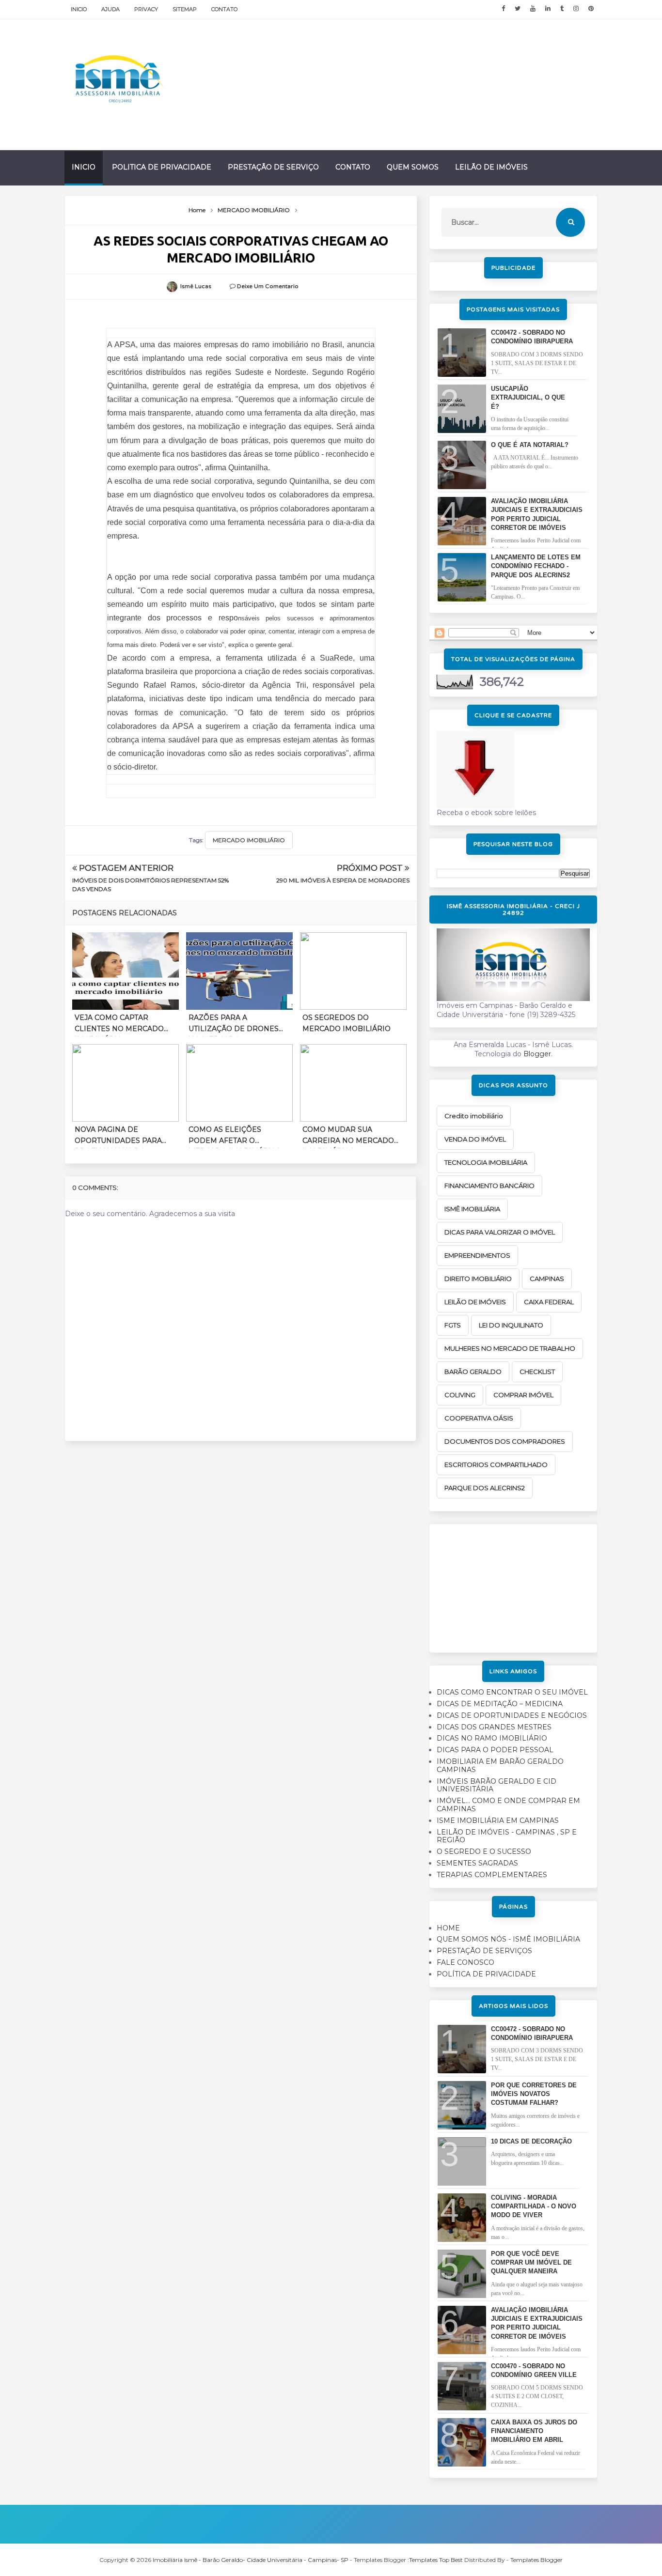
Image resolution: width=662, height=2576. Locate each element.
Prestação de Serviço (273, 167)
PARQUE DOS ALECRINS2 (485, 1488)
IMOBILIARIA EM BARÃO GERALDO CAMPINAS (500, 1766)
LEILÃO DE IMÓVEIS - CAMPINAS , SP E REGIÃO (507, 1836)
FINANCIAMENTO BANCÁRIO (489, 1186)
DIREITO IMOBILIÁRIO (478, 1279)
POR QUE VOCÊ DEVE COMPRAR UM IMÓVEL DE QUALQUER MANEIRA (531, 2262)
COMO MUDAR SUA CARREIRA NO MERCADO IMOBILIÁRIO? (348, 1137)
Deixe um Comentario (268, 286)
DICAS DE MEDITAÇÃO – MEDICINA (500, 1704)
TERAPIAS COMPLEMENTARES (492, 1875)
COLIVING (460, 1395)
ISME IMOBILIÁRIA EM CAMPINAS (498, 1820)
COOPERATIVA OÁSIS (479, 1418)
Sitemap (185, 9)
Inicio (79, 9)
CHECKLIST (537, 1372)
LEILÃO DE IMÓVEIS (475, 1302)
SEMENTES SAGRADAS (477, 1863)
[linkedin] (548, 9)
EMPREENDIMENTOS (477, 1255)
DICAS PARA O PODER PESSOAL (495, 1750)
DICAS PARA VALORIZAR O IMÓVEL (500, 1232)
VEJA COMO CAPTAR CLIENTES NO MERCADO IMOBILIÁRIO (119, 1025)
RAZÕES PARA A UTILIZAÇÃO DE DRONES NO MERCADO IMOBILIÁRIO (234, 1025)
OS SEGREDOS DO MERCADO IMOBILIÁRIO (347, 1023)
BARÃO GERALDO (473, 1372)
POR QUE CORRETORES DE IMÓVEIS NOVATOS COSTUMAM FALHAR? (534, 2094)
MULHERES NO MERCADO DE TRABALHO (510, 1348)
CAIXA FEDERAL (549, 1302)
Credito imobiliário (474, 1116)
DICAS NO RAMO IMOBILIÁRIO (492, 1738)
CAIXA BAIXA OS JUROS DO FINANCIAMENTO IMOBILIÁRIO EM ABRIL (534, 2431)
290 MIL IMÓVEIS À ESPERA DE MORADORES (343, 880)
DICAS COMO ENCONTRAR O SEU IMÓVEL (512, 1692)
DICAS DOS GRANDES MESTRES (494, 1727)
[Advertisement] (513, 1585)
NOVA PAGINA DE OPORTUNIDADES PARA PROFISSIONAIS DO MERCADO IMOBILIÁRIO (119, 1137)
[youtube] (533, 9)
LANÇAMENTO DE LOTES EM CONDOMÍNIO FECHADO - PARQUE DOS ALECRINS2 (536, 566)
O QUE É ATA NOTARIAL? (530, 445)
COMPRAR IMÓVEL (523, 1395)
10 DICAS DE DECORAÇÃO (531, 2141)
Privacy (146, 9)
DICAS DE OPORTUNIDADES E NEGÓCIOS (512, 1715)
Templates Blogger (536, 2560)
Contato (224, 9)
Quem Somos (413, 167)
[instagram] (576, 9)
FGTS (453, 1325)
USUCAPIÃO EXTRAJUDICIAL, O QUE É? (528, 397)
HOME (448, 1928)
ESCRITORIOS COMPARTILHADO (496, 1465)
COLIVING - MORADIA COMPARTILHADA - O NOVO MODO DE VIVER (534, 2206)
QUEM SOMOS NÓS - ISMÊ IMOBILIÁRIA (508, 1939)
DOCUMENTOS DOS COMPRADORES (505, 1441)
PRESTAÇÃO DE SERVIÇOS (484, 1951)
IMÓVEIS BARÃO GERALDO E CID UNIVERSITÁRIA (496, 1785)
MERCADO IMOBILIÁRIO (249, 840)
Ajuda (110, 9)
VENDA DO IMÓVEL (475, 1139)
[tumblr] (562, 9)
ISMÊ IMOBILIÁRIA (472, 1209)
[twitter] (518, 9)
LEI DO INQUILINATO (511, 1325)
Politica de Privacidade (162, 167)
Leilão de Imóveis (491, 167)
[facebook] (503, 9)
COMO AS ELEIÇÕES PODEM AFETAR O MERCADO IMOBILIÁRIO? (235, 1137)
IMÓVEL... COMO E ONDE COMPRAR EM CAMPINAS (508, 1805)
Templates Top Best (436, 2560)
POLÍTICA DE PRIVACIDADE (486, 1974)
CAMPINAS (547, 1279)
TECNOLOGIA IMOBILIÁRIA (486, 1162)
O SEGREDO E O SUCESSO (484, 1851)
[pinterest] (591, 9)
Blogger (537, 1054)
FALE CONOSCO (465, 1962)
